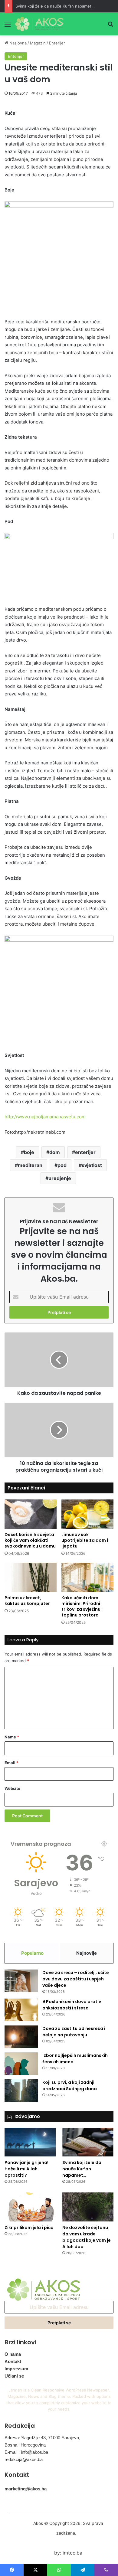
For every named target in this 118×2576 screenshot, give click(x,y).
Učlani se (14, 2376)
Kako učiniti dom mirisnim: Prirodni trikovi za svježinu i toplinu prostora (82, 1606)
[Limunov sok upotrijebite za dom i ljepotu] (87, 1514)
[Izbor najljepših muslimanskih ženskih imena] (21, 2064)
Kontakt (13, 2361)
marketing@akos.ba (26, 2489)
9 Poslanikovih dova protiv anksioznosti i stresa (72, 2005)
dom (55, 1152)
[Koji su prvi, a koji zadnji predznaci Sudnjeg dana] (21, 2091)
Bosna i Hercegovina (25, 2445)
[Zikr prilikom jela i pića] (30, 2207)
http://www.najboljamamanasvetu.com (45, 1117)
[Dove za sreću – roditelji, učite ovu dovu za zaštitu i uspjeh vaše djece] (21, 1981)
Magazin (38, 43)
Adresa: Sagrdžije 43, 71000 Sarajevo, (42, 2438)
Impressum (16, 2369)
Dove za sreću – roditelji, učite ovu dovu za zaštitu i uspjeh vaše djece (76, 1979)
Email (11, 1763)
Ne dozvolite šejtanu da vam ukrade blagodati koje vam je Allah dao (87, 2237)
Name (12, 1737)
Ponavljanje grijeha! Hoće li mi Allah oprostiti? (26, 2169)
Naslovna (17, 43)
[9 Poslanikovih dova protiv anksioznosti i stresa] (21, 2010)
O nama (13, 2354)
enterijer (85, 1152)
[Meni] (8, 26)
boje (29, 1152)
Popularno (32, 1953)
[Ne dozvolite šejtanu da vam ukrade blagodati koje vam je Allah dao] (88, 2207)
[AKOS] (39, 24)
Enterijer (57, 43)
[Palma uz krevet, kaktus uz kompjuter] (31, 1577)
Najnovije (87, 1953)
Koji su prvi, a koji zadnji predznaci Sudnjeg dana (70, 2086)
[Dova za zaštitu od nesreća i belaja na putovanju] (21, 2037)
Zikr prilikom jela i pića (29, 2228)
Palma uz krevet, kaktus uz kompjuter (27, 1601)
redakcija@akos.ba (24, 2459)
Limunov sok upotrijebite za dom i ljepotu (85, 1540)
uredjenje (60, 1178)
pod (62, 1165)
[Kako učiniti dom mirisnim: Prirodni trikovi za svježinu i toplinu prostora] (87, 1577)
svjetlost (92, 1165)
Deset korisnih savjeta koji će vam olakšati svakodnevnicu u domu (30, 1540)
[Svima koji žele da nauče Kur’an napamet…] (88, 2142)
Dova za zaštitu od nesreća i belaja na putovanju (74, 2032)
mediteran (30, 1165)
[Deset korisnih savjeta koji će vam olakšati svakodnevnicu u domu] (31, 1514)
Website (12, 1788)
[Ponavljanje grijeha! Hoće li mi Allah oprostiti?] (30, 2142)
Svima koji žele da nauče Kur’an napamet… (55, 6)
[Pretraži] (110, 26)
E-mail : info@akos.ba (26, 2452)
